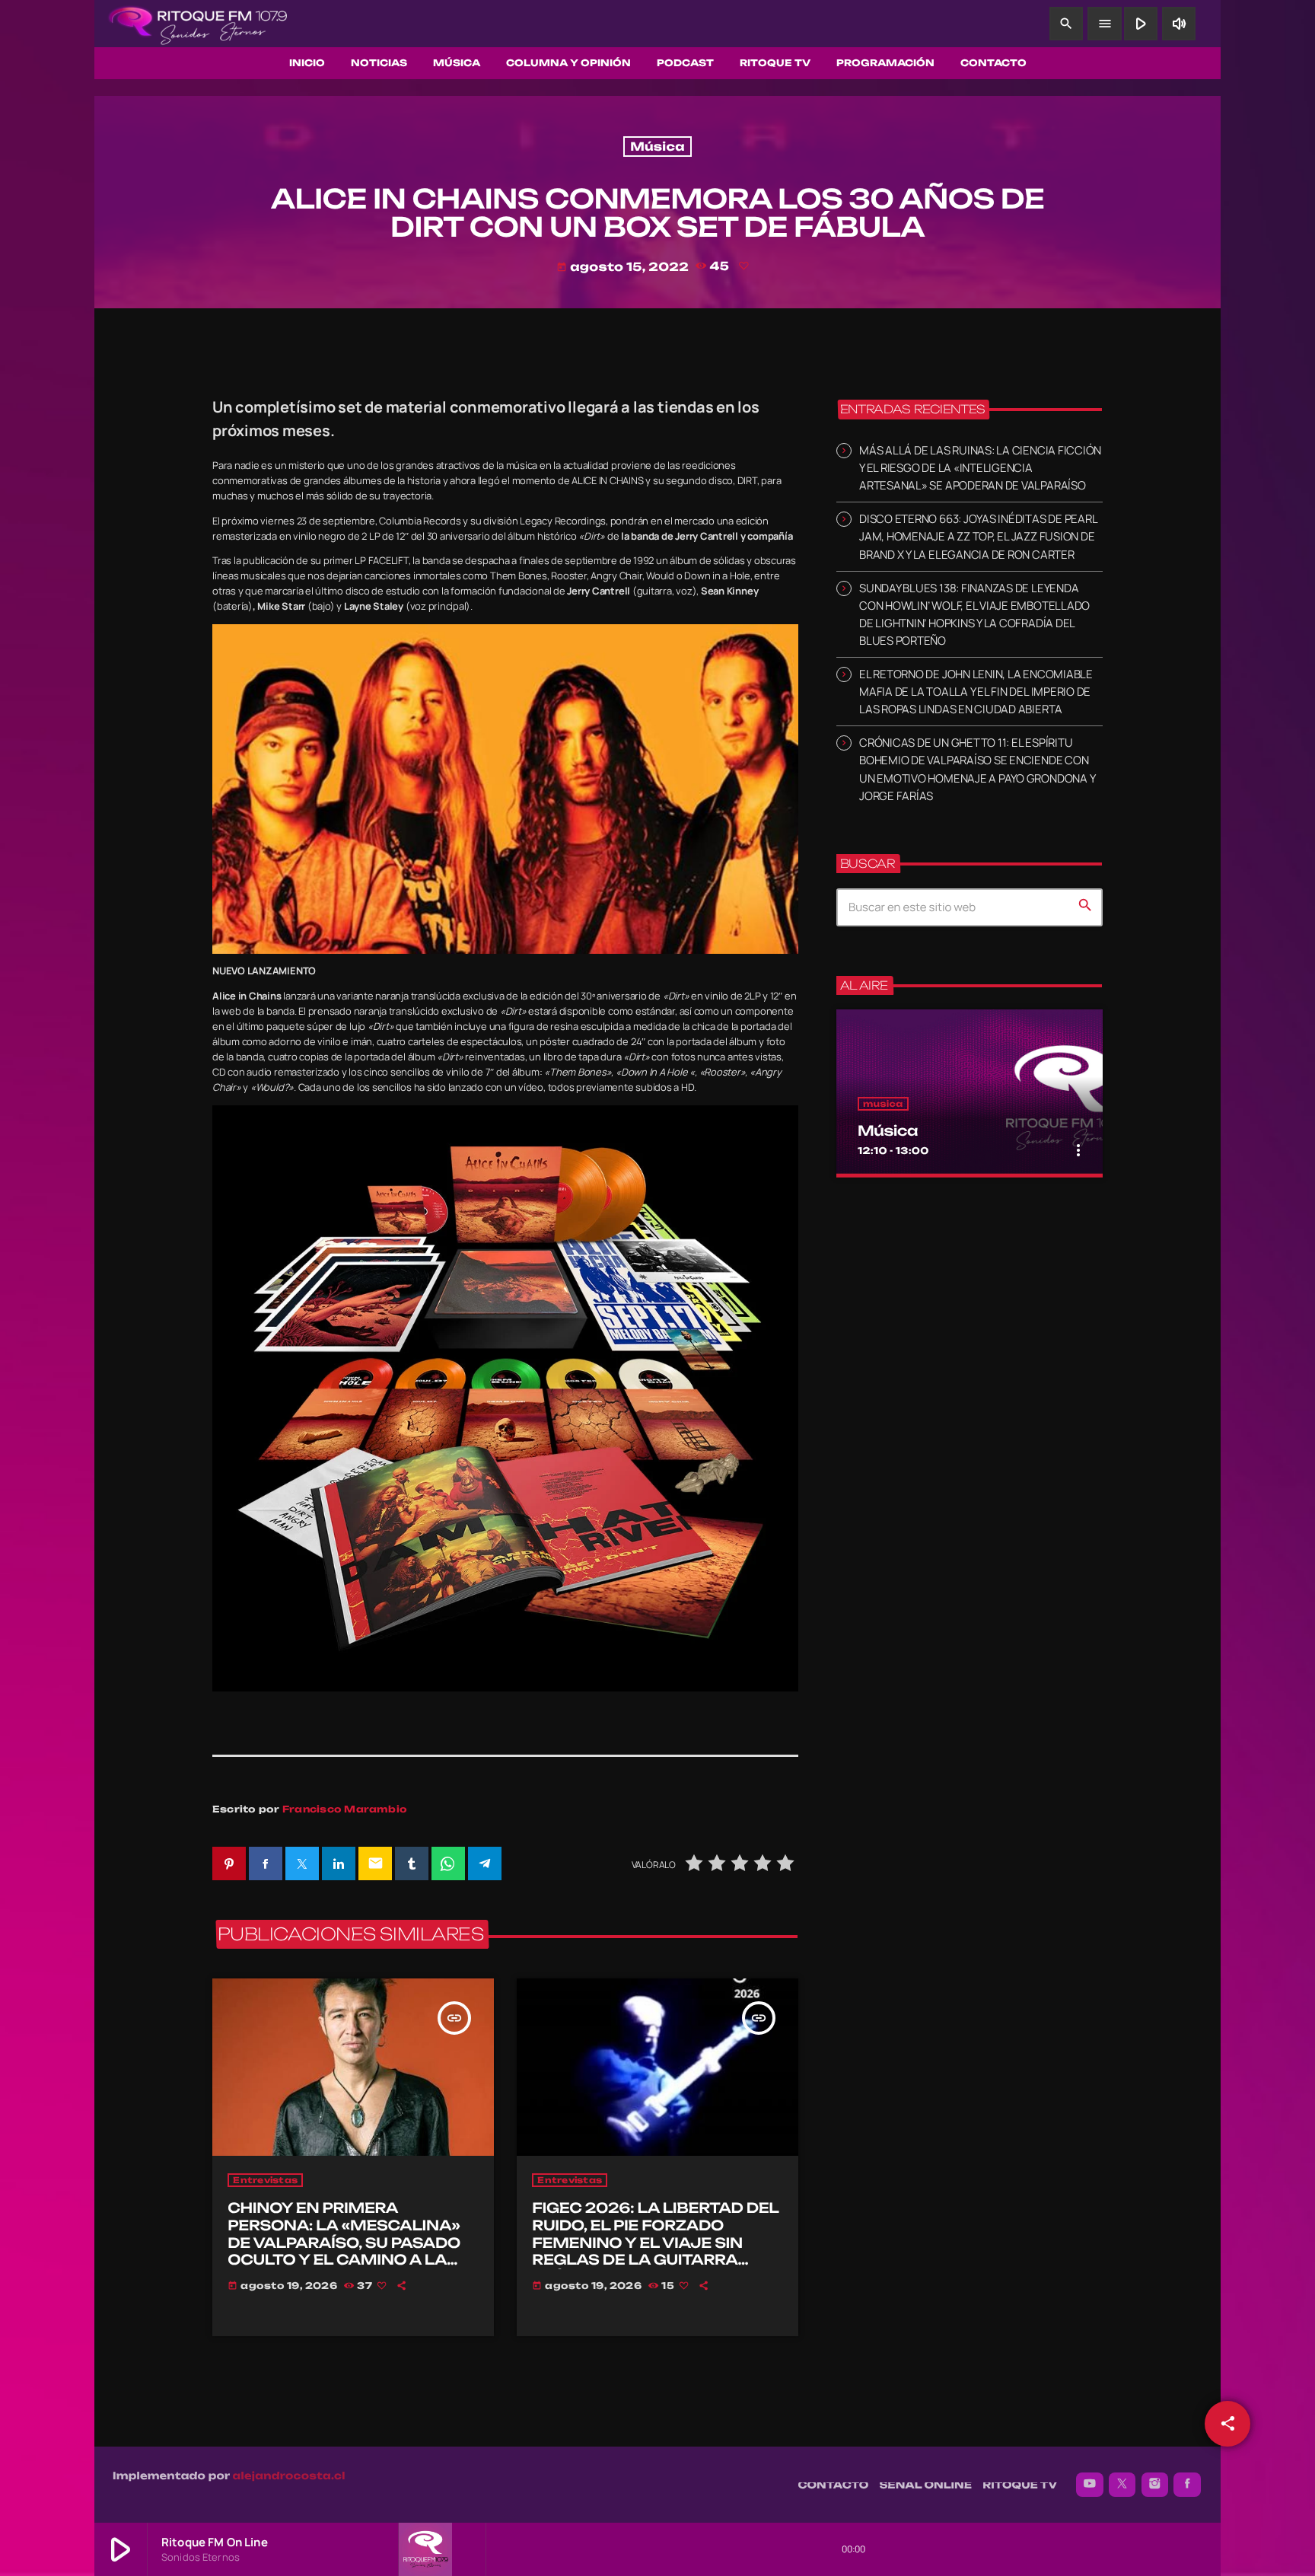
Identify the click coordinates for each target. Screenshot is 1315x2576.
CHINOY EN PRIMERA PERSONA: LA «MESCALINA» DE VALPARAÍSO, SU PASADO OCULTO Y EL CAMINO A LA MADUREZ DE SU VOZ (344, 2243)
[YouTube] (1090, 2485)
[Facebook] (1187, 2485)
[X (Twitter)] (1122, 2485)
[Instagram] (1155, 2485)
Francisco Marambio (345, 1809)
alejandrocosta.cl (289, 2476)
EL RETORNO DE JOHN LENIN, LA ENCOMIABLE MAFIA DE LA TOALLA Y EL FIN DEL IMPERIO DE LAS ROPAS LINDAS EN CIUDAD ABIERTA (976, 692)
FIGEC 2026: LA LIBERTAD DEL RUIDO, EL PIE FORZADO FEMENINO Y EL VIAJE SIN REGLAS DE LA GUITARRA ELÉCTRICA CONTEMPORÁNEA (655, 2251)
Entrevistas (265, 2180)
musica (883, 1104)
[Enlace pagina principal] (198, 24)
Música (657, 147)
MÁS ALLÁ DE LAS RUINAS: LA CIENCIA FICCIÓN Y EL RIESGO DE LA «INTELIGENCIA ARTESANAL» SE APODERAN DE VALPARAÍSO (980, 468)
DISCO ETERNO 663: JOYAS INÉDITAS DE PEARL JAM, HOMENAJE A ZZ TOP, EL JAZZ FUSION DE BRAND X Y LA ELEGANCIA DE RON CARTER (978, 536)
